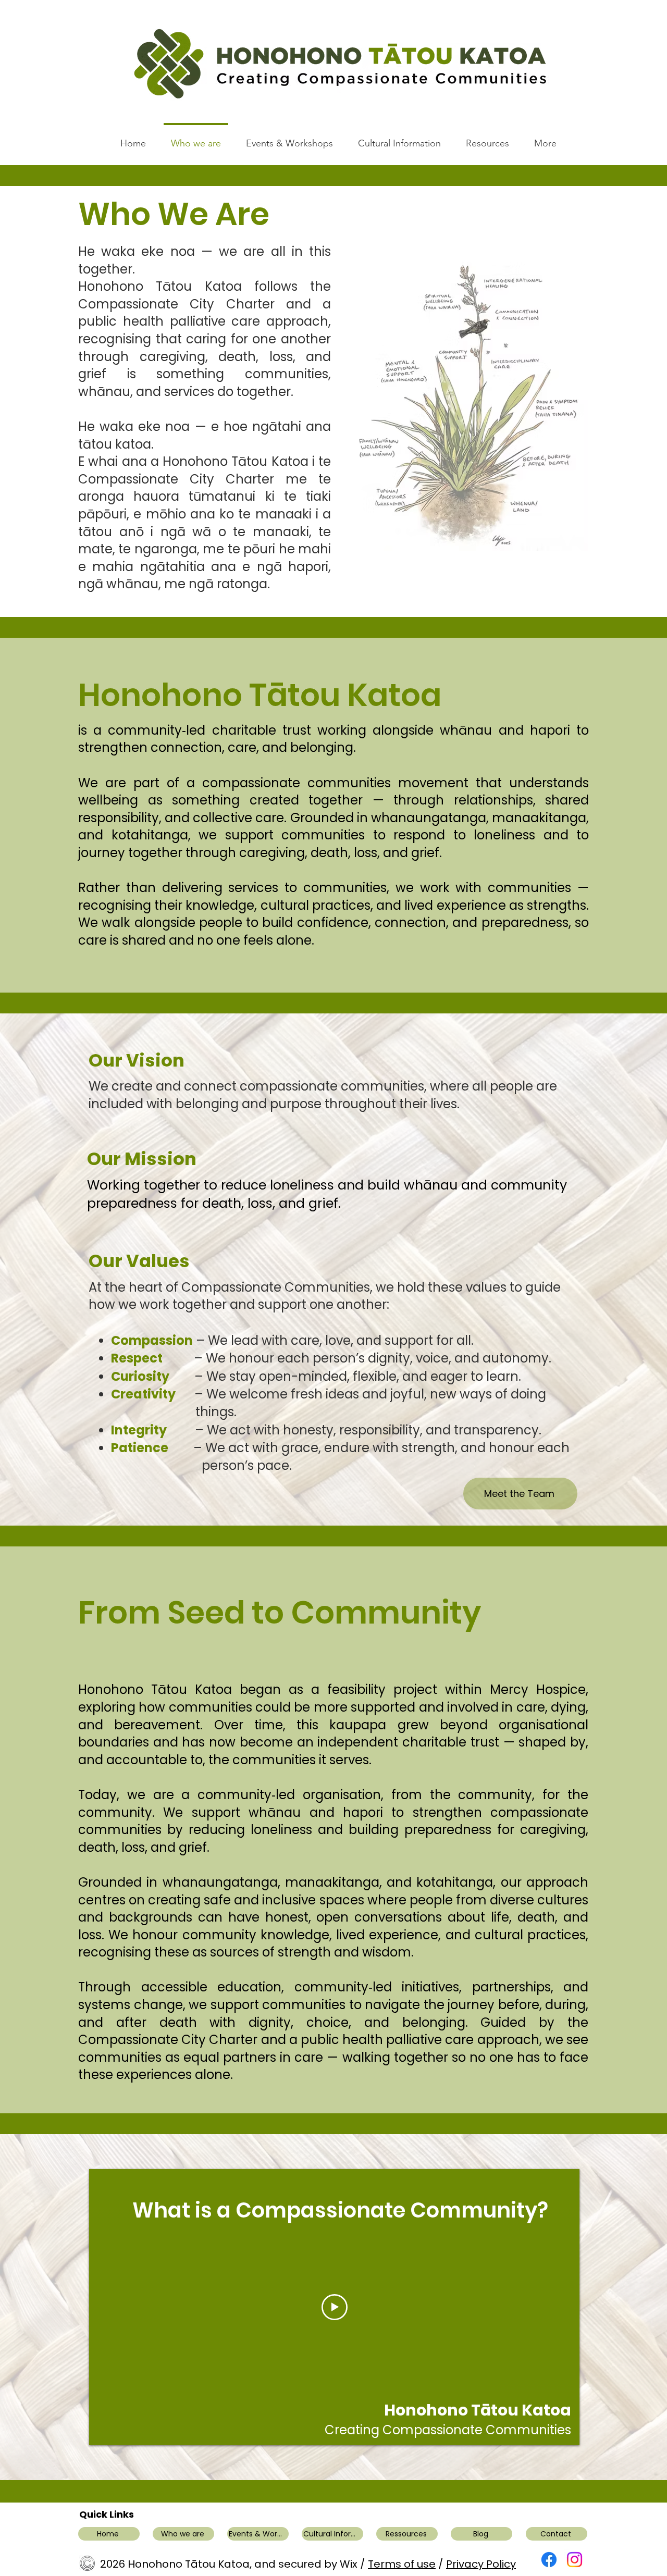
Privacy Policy (481, 2564)
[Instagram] (575, 2560)
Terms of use (402, 2564)
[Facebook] (549, 2560)
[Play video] (335, 2307)
